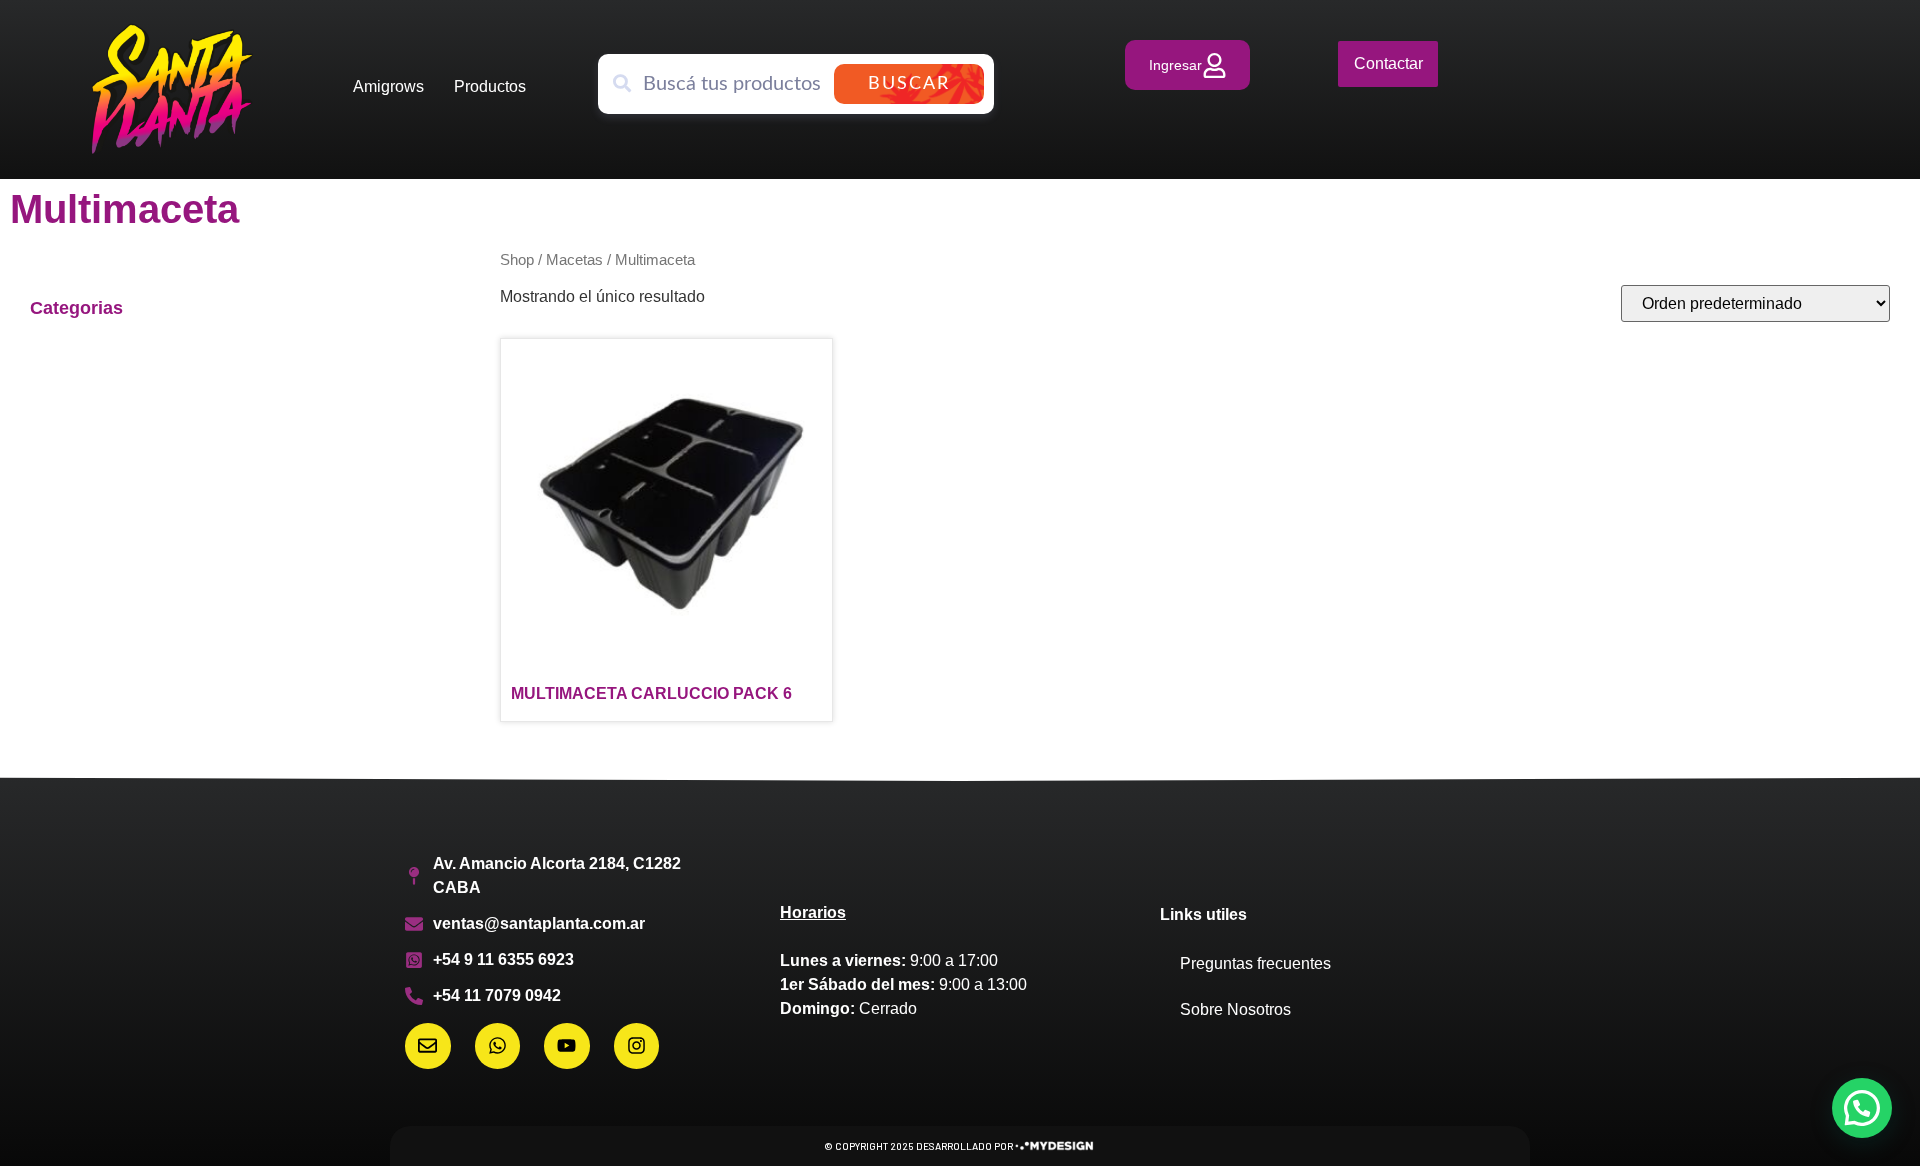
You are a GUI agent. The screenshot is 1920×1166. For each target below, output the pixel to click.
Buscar (909, 84)
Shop (517, 260)
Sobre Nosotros (1235, 1009)
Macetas (574, 260)
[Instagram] (637, 1046)
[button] (1862, 1108)
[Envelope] (428, 1046)
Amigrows (388, 86)
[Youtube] (567, 1046)
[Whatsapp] (498, 1046)
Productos (490, 86)
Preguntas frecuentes (1255, 963)
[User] (1187, 65)
